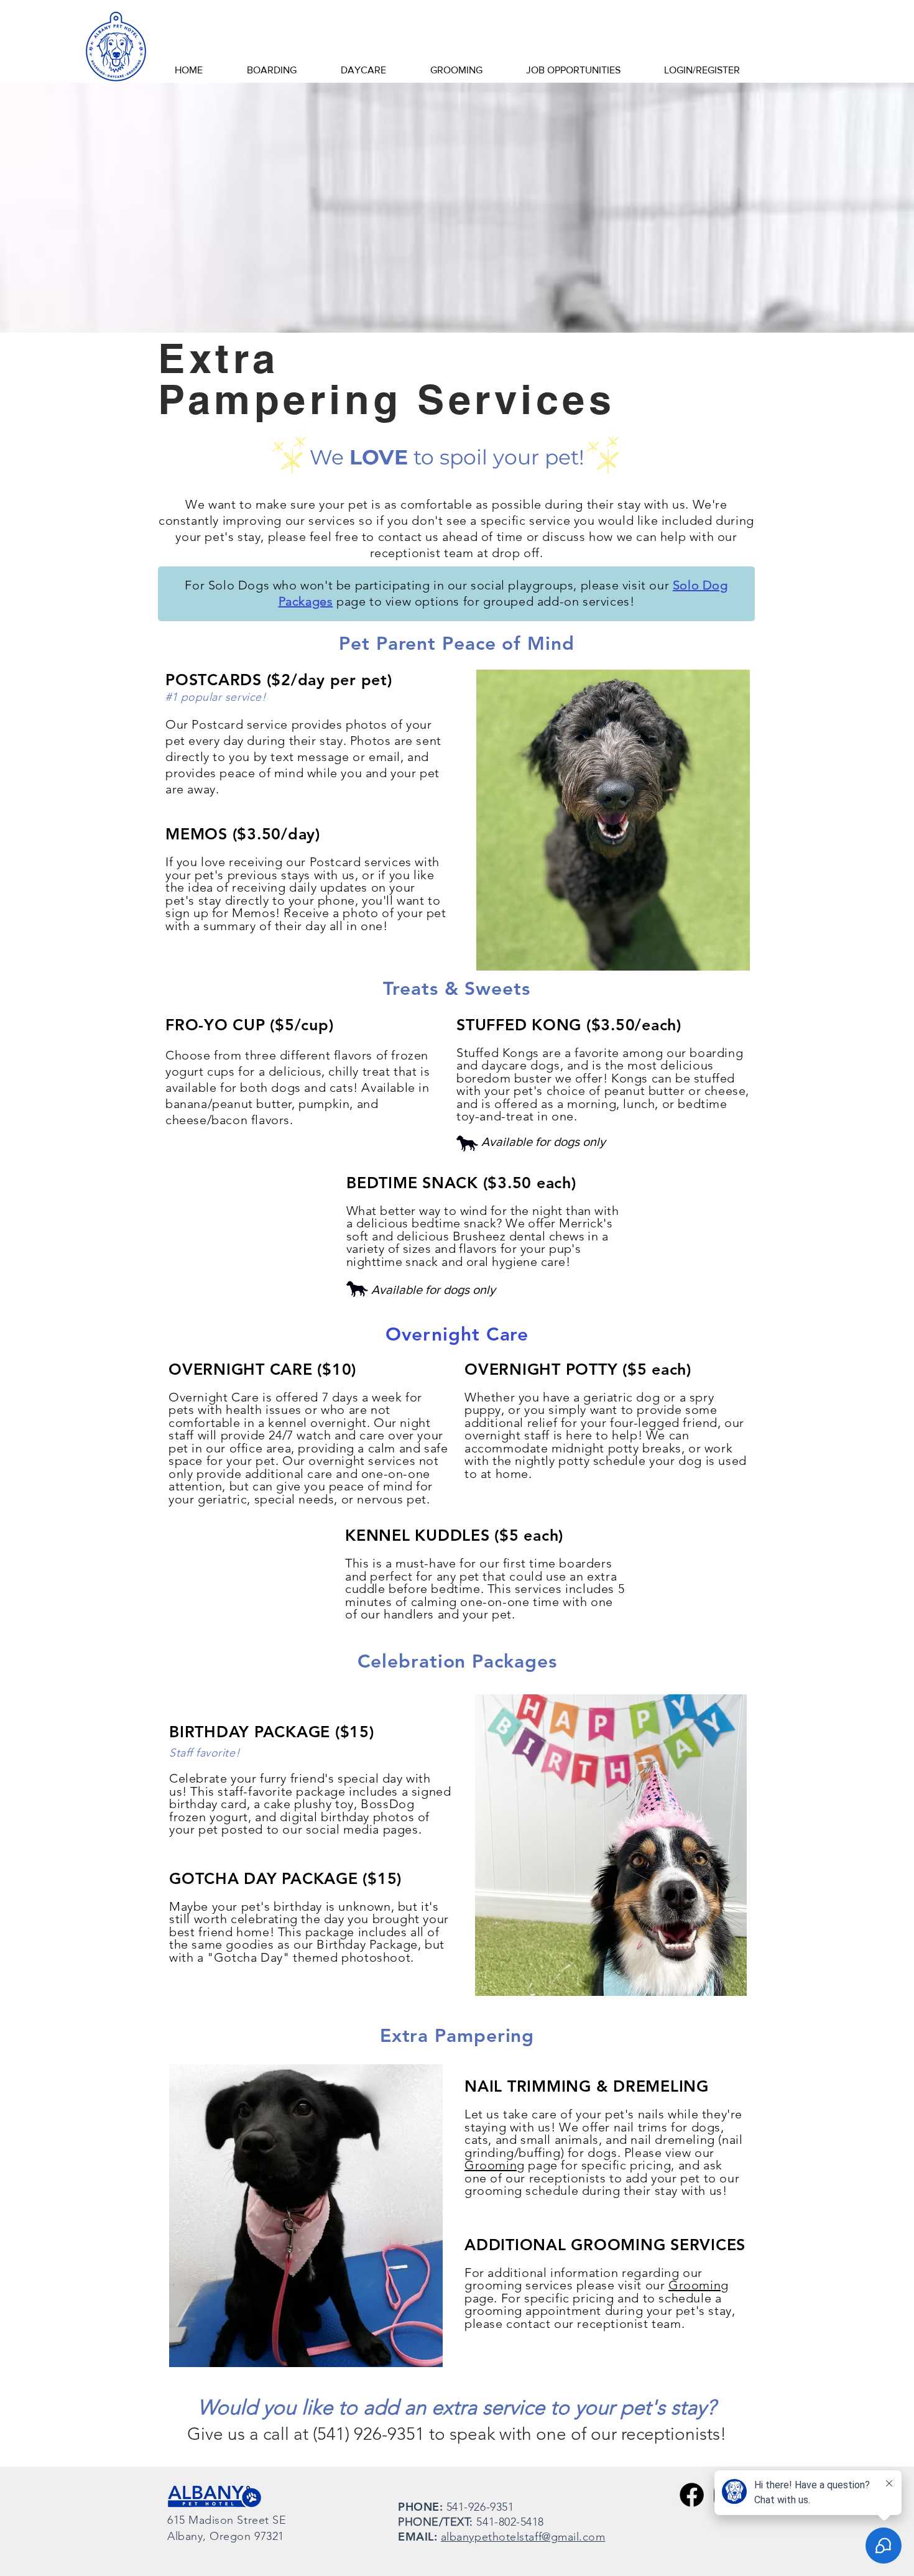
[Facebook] (692, 2495)
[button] (271, 70)
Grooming (495, 2165)
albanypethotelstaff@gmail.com (523, 2537)
